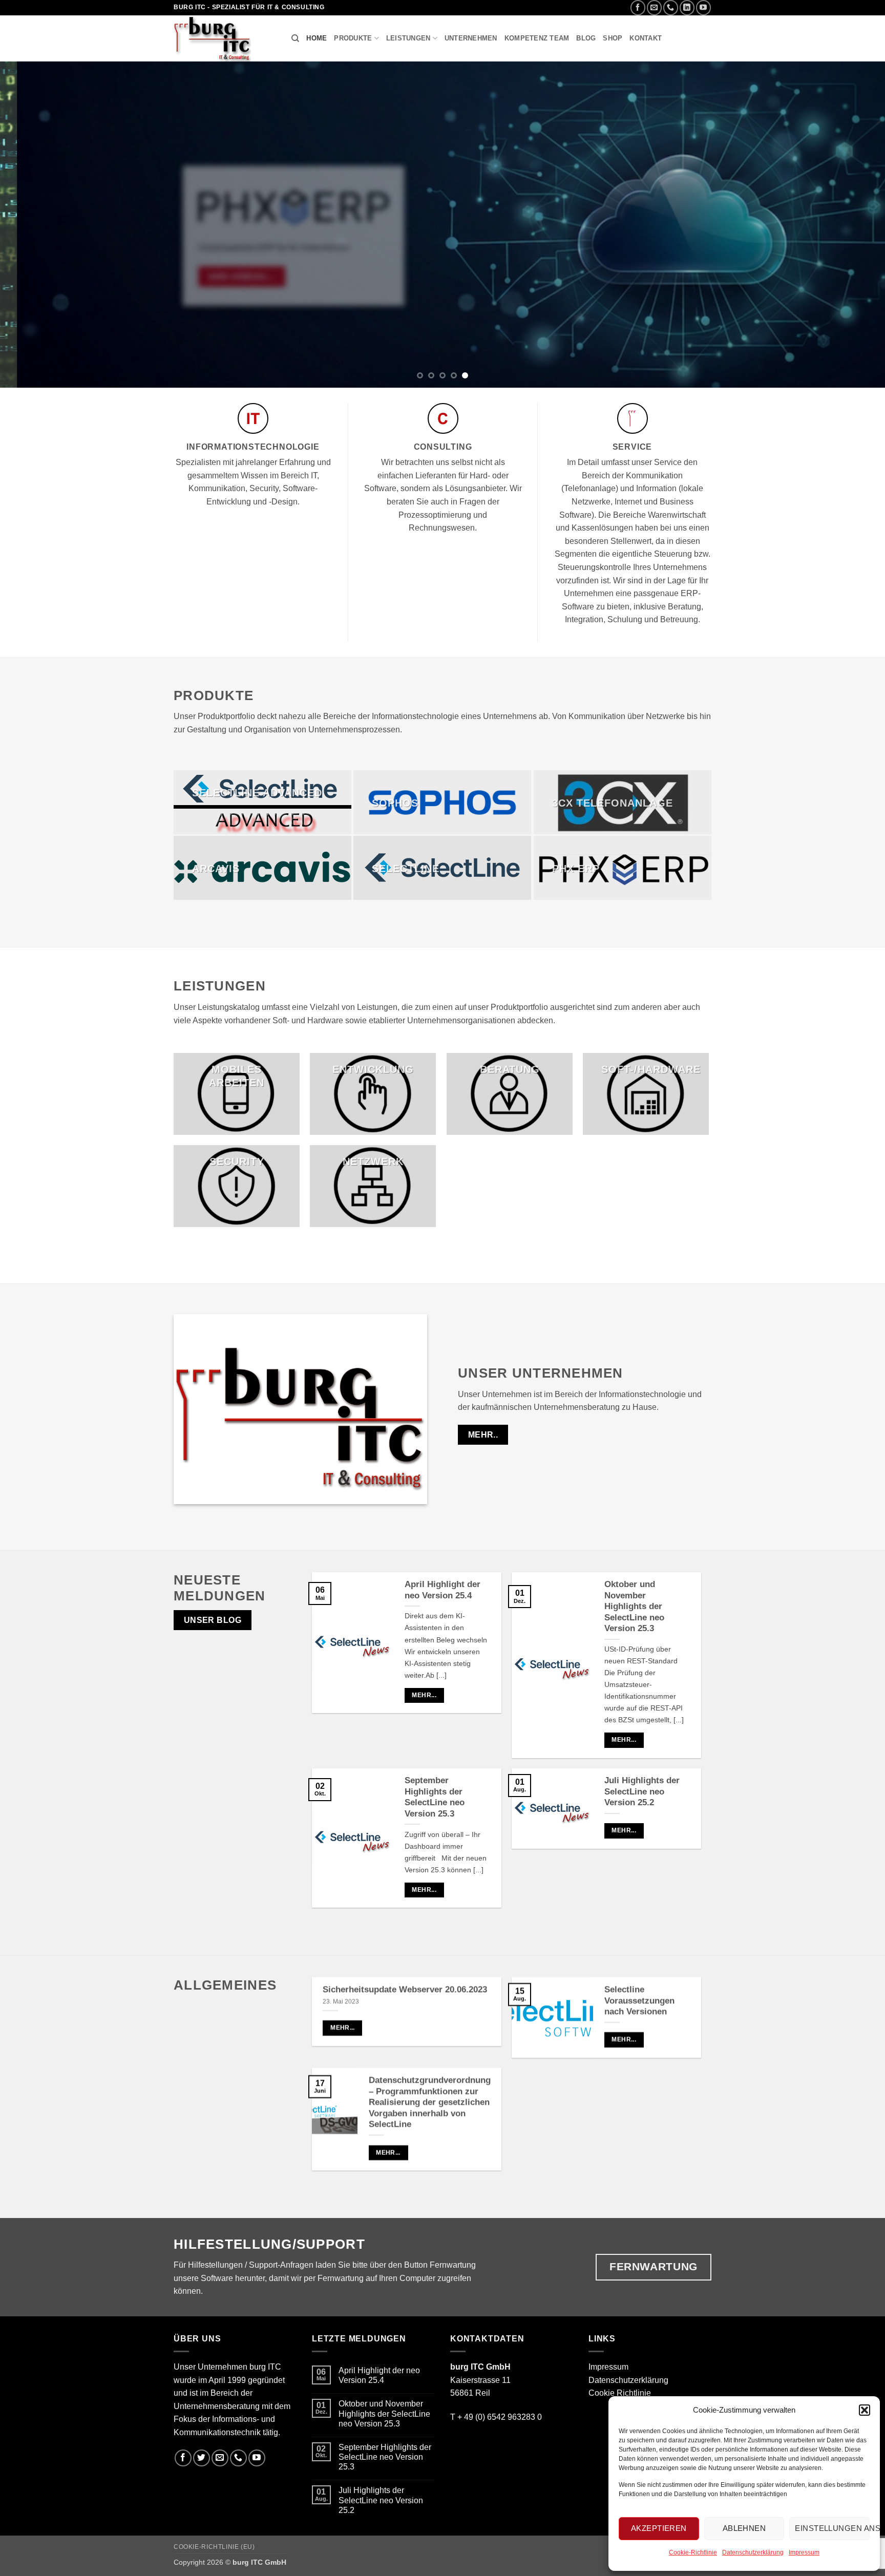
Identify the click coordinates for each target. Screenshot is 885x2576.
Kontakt (646, 38)
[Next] (854, 225)
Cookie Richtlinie (620, 2393)
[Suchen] (295, 38)
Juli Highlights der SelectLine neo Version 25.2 (642, 1791)
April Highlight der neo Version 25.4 (442, 1590)
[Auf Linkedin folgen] (687, 7)
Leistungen (408, 38)
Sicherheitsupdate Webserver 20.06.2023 (405, 1989)
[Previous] (31, 225)
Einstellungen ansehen (832, 2528)
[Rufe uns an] (671, 7)
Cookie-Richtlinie (693, 2552)
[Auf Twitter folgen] (202, 2458)
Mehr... (424, 1695)
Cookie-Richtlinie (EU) (214, 2547)
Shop (613, 38)
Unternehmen (471, 38)
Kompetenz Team (537, 38)
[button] (865, 2410)
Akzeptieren (659, 2528)
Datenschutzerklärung (753, 2552)
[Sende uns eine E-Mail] (654, 7)
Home (317, 38)
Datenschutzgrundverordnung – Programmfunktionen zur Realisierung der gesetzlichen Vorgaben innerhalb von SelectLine (430, 2102)
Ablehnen (744, 2528)
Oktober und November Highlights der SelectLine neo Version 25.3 (634, 1606)
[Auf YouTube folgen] (703, 7)
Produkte (353, 38)
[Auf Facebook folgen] (638, 7)
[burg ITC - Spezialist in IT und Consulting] (225, 38)
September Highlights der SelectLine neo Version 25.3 (435, 1797)
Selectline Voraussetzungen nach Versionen (639, 2000)
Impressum (804, 2552)
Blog (586, 38)
